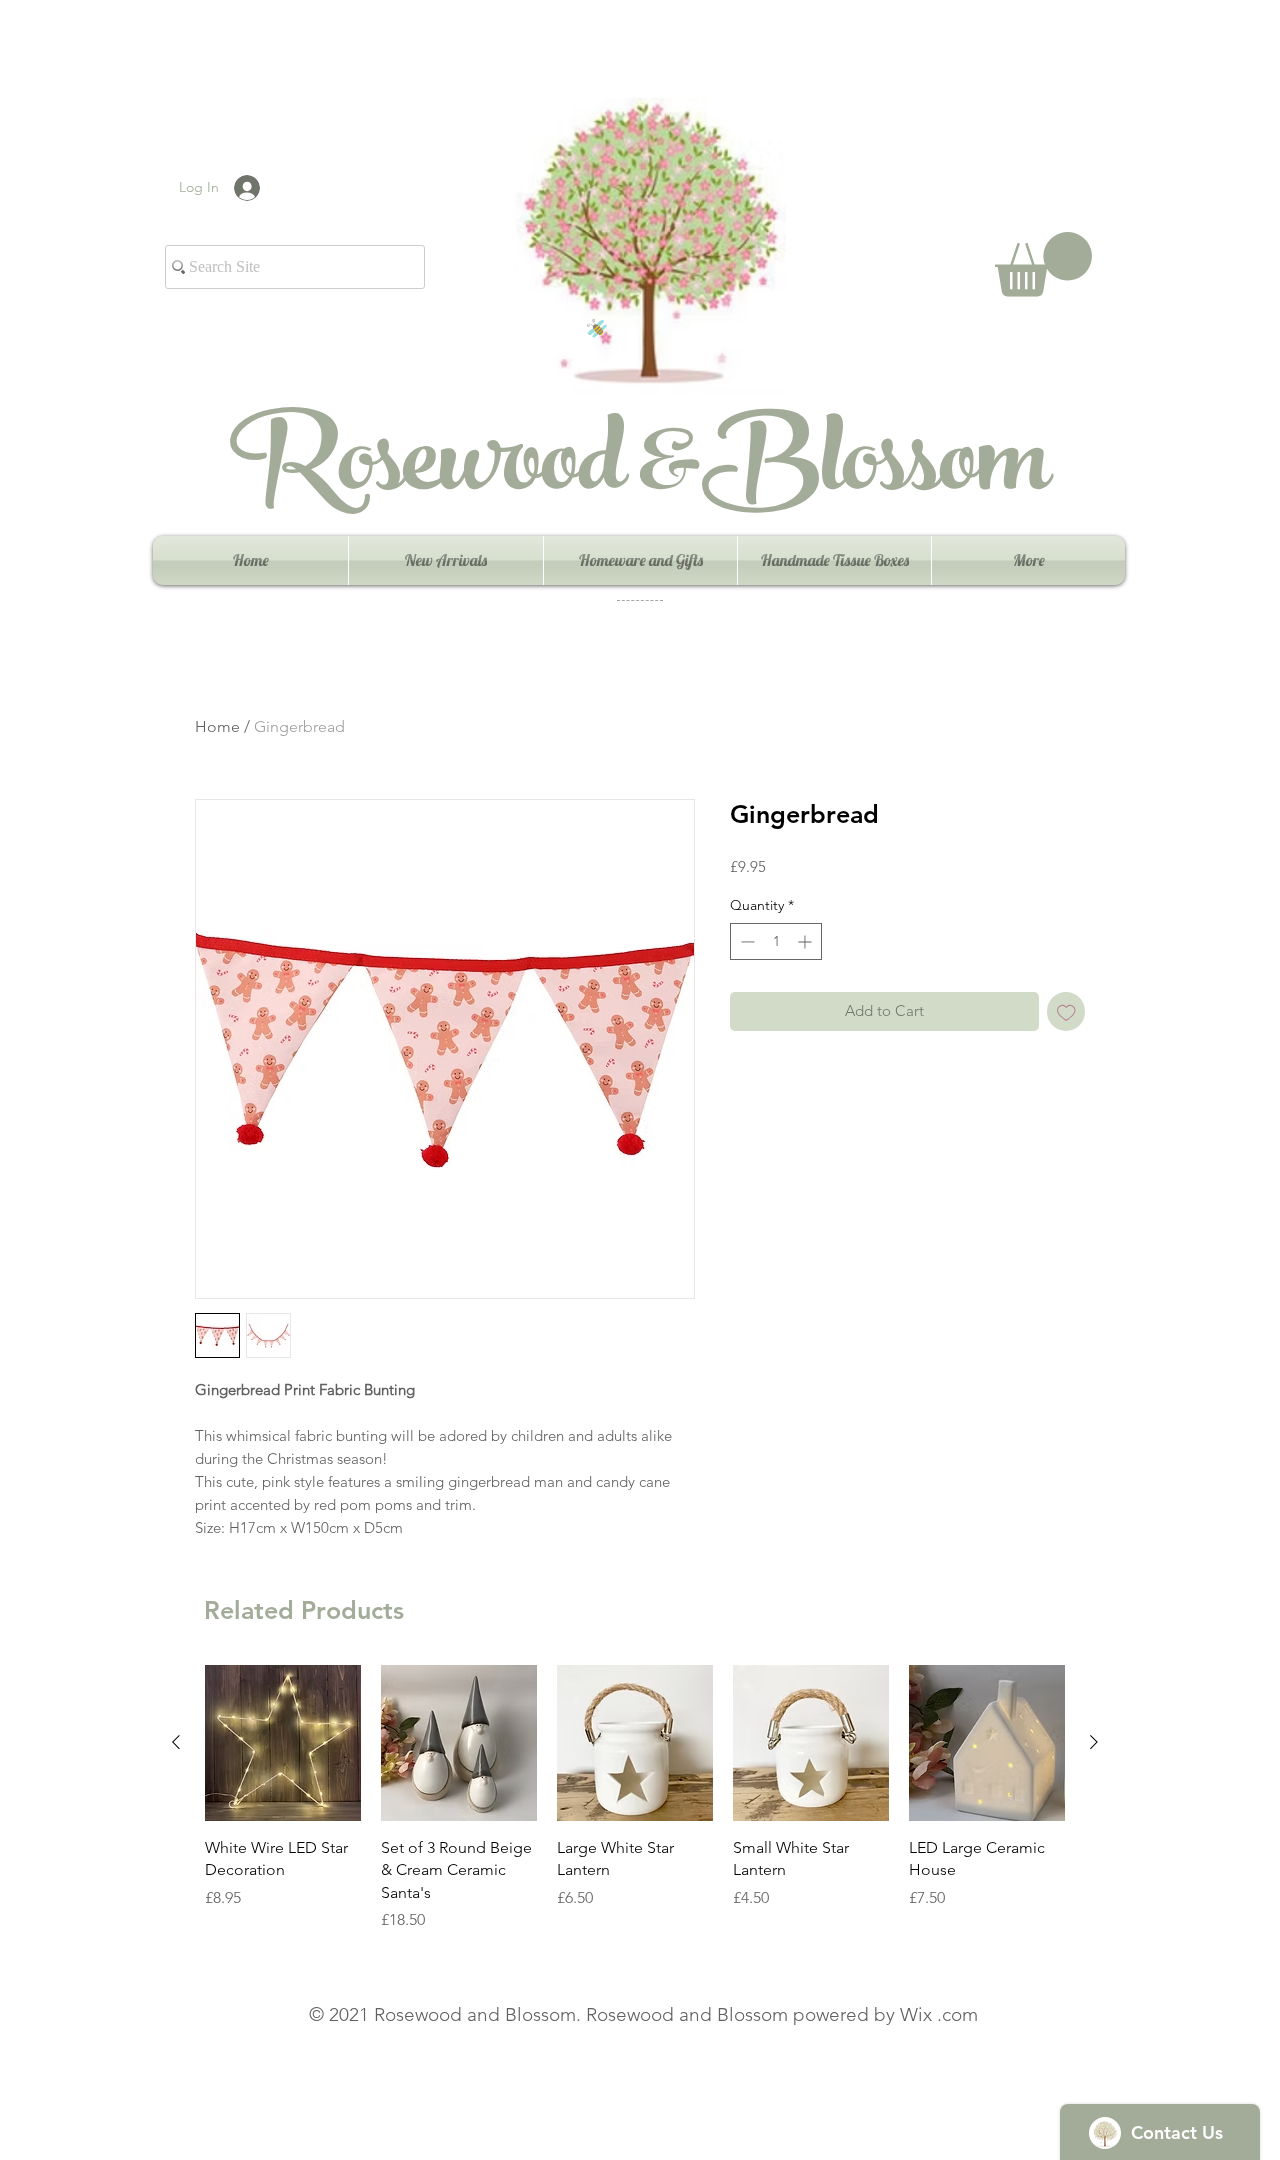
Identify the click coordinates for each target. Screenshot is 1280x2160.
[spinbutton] (776, 941)
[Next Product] (1094, 1742)
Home (217, 726)
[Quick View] (283, 1743)
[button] (1043, 264)
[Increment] (806, 941)
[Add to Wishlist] (1066, 1011)
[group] (635, 1798)
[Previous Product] (176, 1742)
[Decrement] (745, 941)
